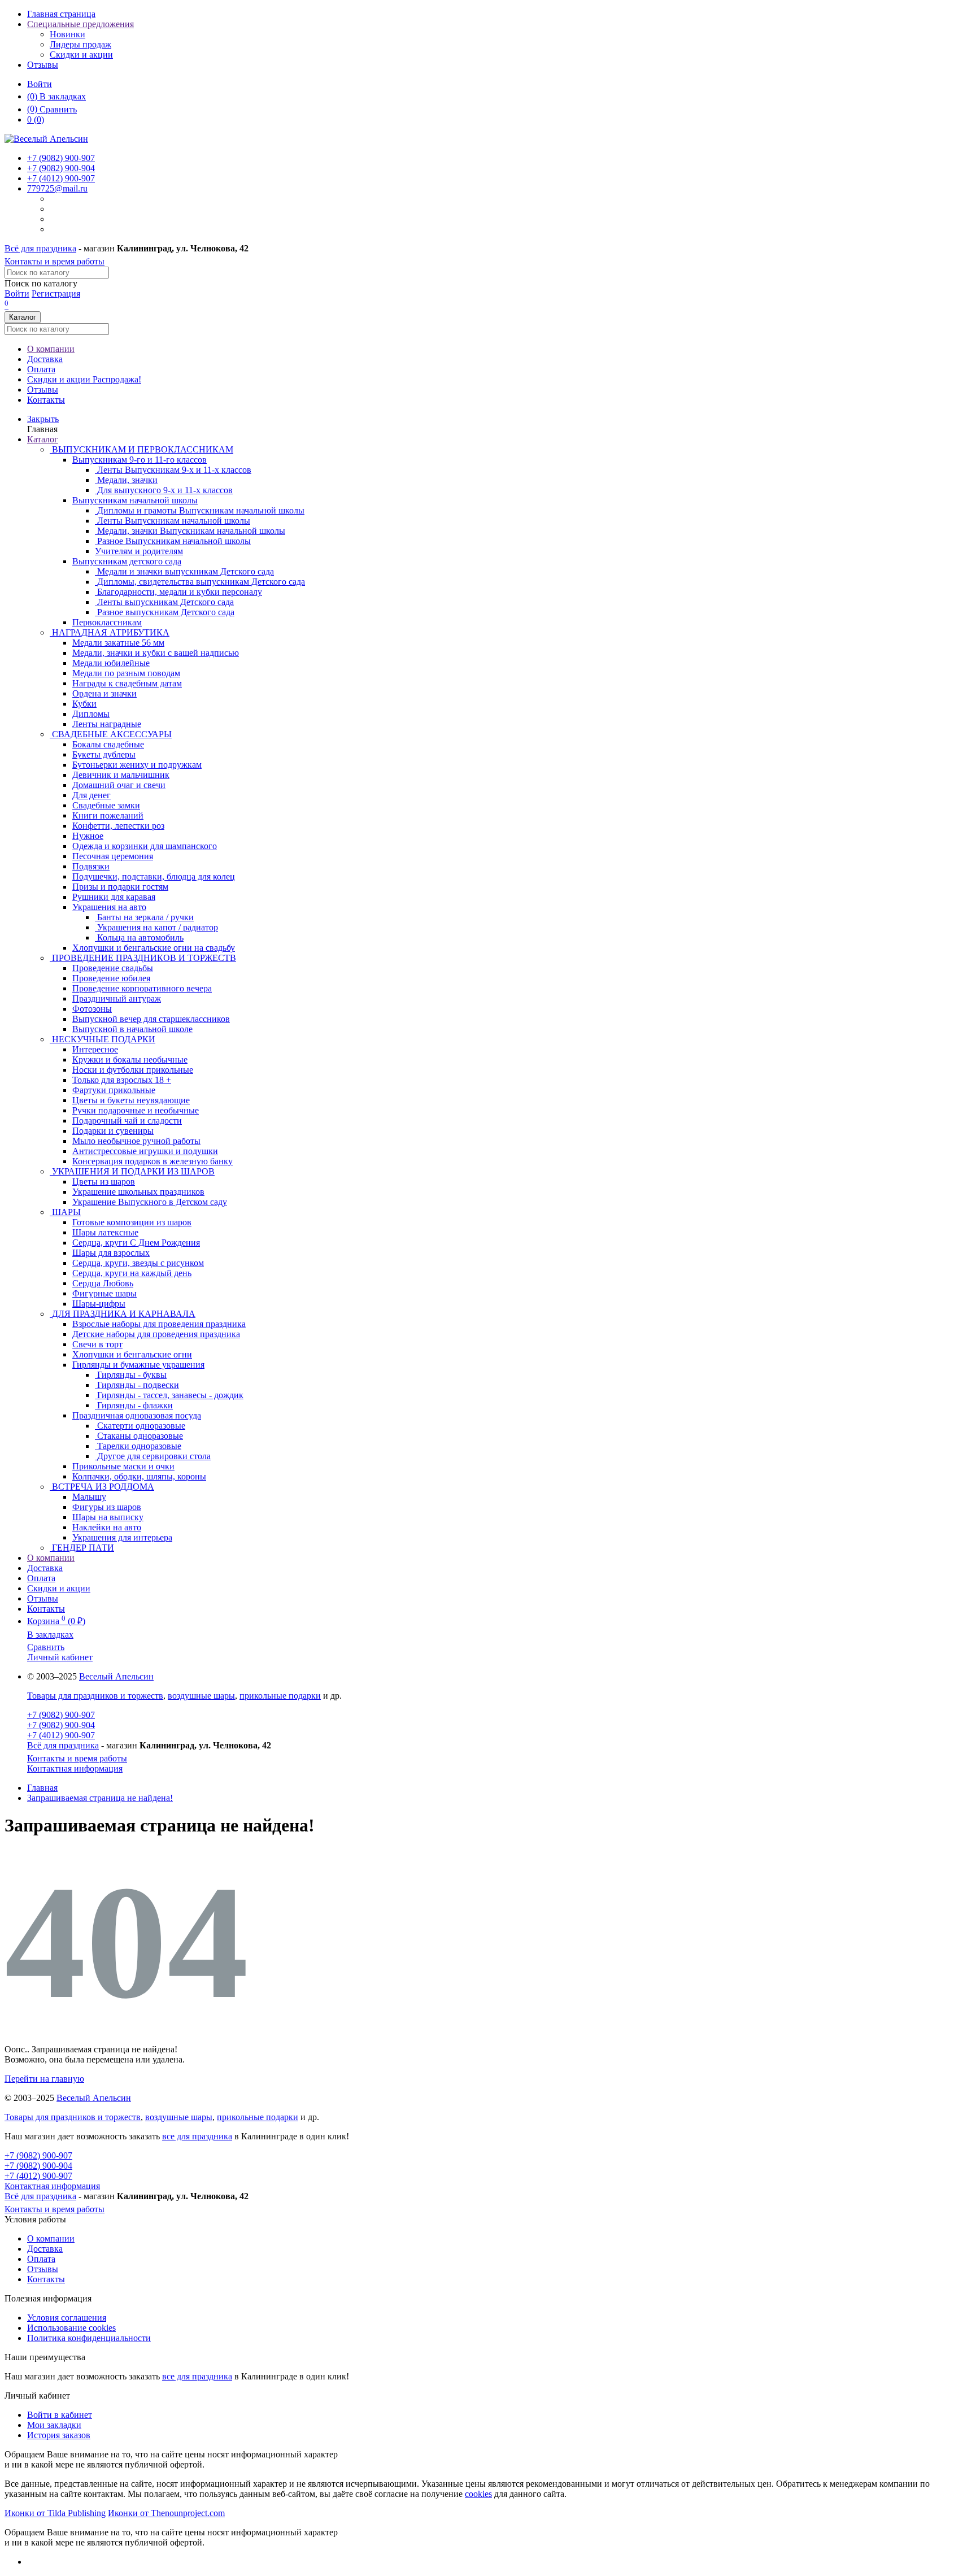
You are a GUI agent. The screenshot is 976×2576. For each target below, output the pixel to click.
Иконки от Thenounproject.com (166, 2513)
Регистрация (56, 293)
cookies (478, 2494)
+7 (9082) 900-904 (61, 1725)
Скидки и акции (81, 55)
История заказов (59, 2435)
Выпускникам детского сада (127, 561)
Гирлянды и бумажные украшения (138, 1365)
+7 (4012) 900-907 (61, 1735)
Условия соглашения (67, 2318)
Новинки (67, 34)
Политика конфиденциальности (89, 2338)
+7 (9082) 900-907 (61, 1715)
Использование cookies (71, 2328)
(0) (36, 119)
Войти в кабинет (60, 2415)
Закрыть (43, 419)
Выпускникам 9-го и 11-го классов (140, 460)
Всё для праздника (40, 248)
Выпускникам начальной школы (135, 500)
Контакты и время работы (55, 261)
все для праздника (197, 2136)
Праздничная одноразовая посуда (137, 1415)
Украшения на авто (109, 907)
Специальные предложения (80, 24)
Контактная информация (75, 1768)
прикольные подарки (280, 1696)
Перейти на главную (44, 2079)
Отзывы (43, 65)
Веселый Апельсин (116, 1676)
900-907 (61, 158)
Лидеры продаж (80, 44)
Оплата (41, 369)
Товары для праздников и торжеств (95, 1696)
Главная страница (61, 14)
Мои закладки (54, 2425)
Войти (40, 84)
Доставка (45, 359)
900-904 (61, 168)
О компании (51, 349)
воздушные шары (201, 1696)
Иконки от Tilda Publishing (55, 2513)
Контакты (46, 400)
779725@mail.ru (57, 188)
